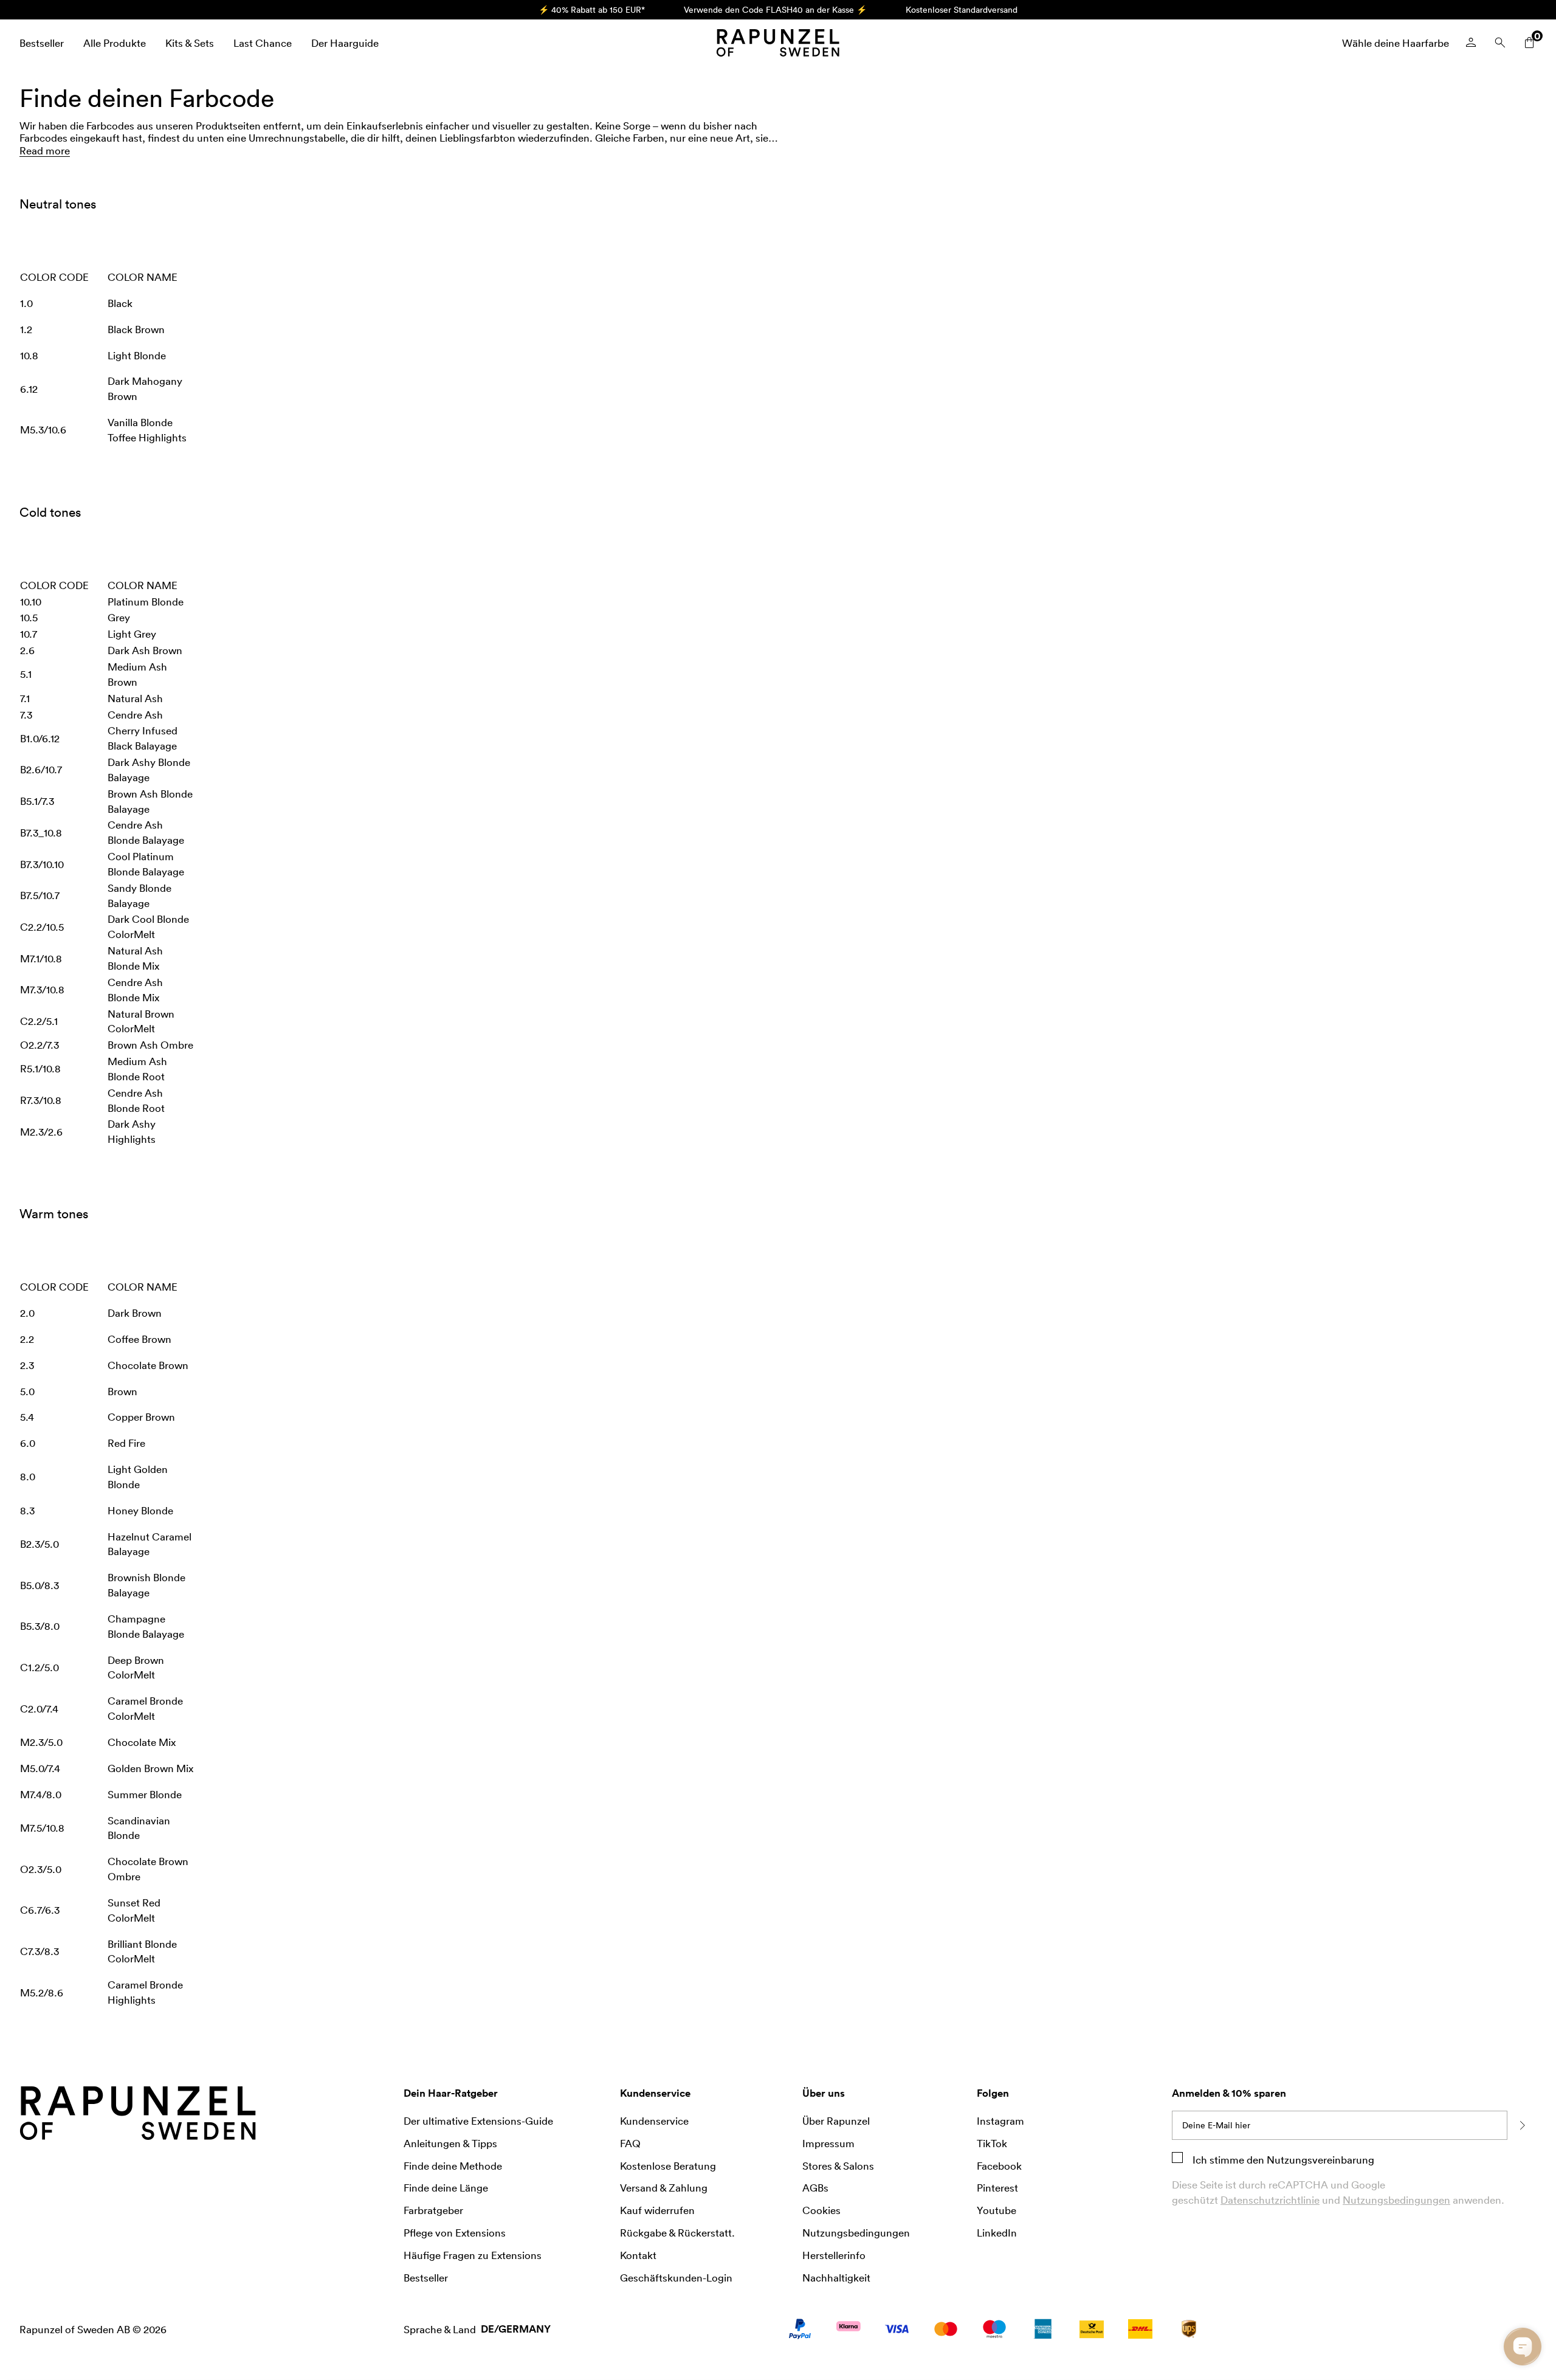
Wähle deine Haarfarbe (1396, 43)
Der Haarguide (345, 43)
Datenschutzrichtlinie (1270, 2199)
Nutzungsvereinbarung (1319, 2159)
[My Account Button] (1471, 43)
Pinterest (997, 2187)
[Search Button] (1500, 43)
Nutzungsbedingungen (1396, 2199)
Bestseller (42, 43)
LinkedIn (997, 2232)
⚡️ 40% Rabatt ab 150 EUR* (592, 9)
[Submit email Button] (1522, 2125)
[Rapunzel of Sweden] (778, 43)
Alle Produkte (115, 43)
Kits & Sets (190, 43)
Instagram (1000, 2120)
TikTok (992, 2143)
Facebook (999, 2165)
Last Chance (263, 43)
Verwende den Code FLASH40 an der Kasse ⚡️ (775, 9)
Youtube (997, 2210)
